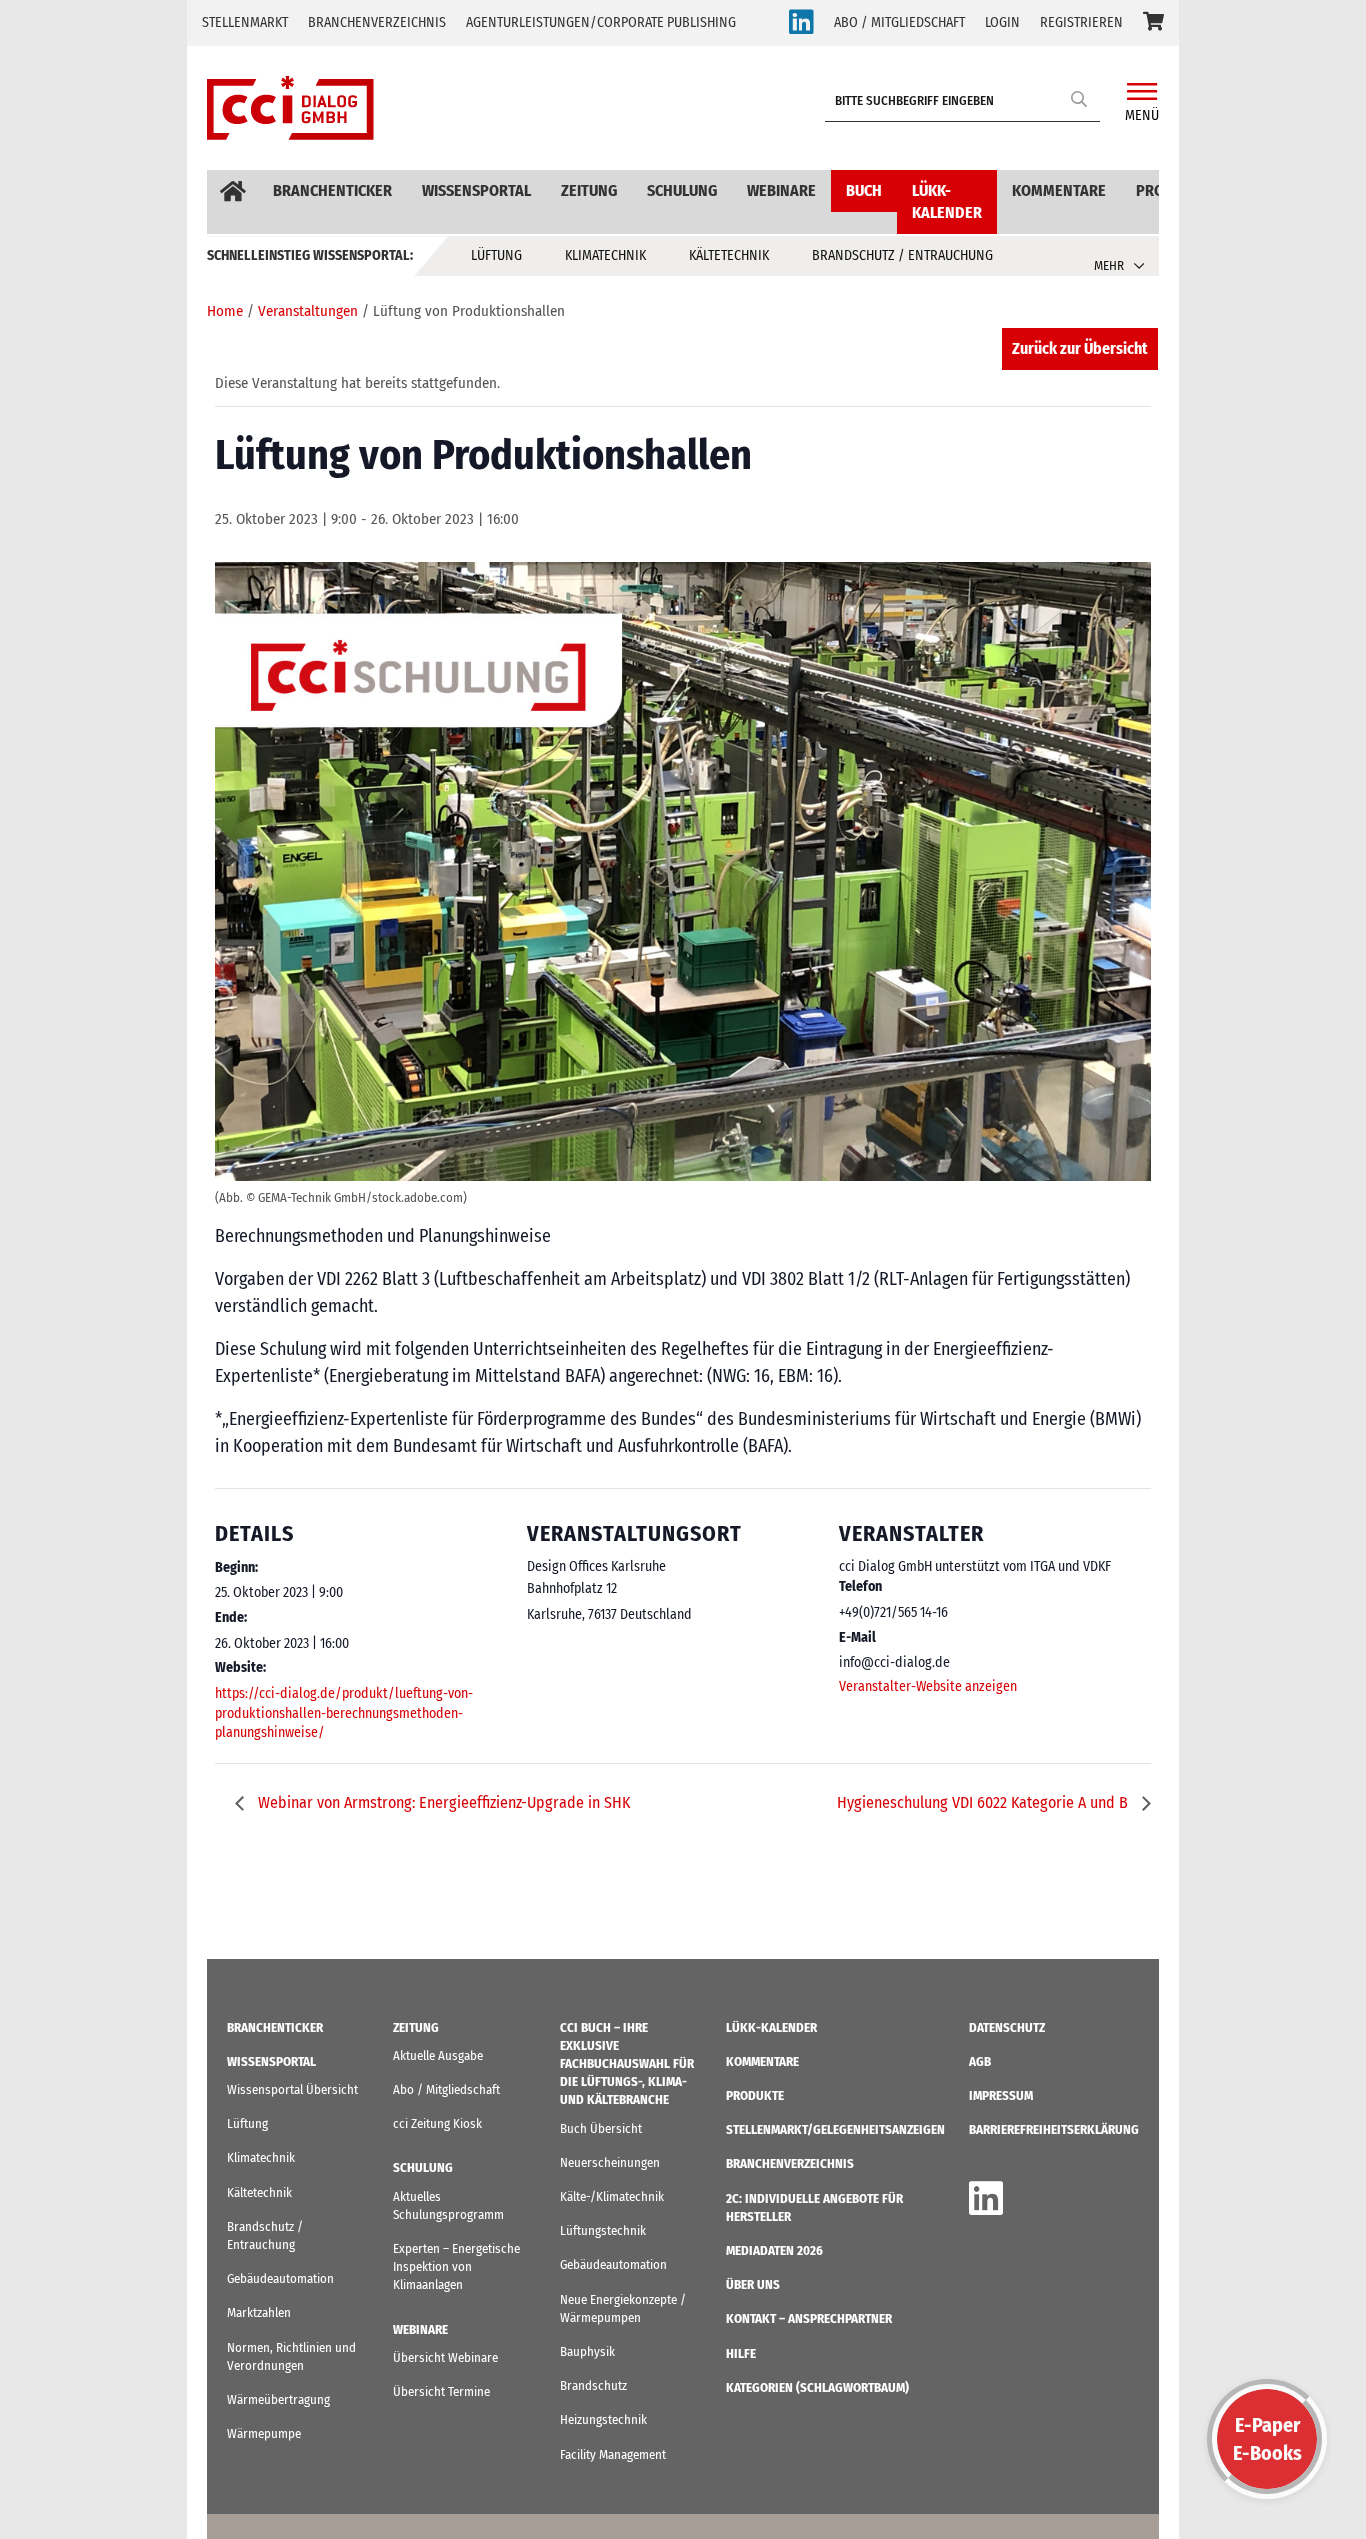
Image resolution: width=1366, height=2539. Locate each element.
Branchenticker (332, 190)
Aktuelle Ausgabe (438, 2055)
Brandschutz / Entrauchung (902, 255)
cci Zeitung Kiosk (437, 2123)
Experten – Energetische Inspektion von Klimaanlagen (456, 2266)
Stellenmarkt (245, 22)
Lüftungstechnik (603, 2230)
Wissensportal (476, 190)
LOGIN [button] (1002, 22)
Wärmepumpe (264, 2433)
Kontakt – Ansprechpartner (809, 2318)
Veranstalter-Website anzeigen (928, 1686)
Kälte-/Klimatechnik (612, 2196)
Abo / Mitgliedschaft (446, 2089)
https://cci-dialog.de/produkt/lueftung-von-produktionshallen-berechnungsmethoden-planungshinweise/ (344, 1713)
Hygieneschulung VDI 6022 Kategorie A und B (984, 1802)
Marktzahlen (259, 2312)
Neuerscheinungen (610, 2162)
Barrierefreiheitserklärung (1054, 2129)
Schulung (682, 190)
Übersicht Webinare (445, 2357)
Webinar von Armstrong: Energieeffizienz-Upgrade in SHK (442, 1802)
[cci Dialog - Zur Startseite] (290, 108)
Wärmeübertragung (278, 2399)
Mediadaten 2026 (774, 2250)
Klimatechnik (605, 255)
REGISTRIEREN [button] (1081, 22)
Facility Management (613, 2454)
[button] (1153, 23)
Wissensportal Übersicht (292, 2089)
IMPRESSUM (1001, 2095)
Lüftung (496, 255)
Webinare (781, 190)
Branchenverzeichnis (377, 22)
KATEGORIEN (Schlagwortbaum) (817, 2387)
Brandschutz (593, 2385)
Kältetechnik (729, 255)
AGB (980, 2061)
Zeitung (589, 190)
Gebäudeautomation (280, 2278)
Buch (864, 190)
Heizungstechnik (603, 2419)
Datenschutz (1007, 2027)
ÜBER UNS (753, 2284)
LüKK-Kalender (947, 201)
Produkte (755, 2095)
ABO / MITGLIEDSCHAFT (899, 22)
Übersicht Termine (441, 2391)
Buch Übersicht (601, 2128)
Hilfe (741, 2353)
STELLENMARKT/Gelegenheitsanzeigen (835, 2129)
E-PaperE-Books (1267, 2439)
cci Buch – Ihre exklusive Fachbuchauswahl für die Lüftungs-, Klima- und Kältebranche (627, 2064)
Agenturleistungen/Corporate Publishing (601, 22)
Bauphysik (587, 2351)
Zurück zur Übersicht (1080, 348)
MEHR (1109, 265)
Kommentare (1059, 190)
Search (1080, 98)
